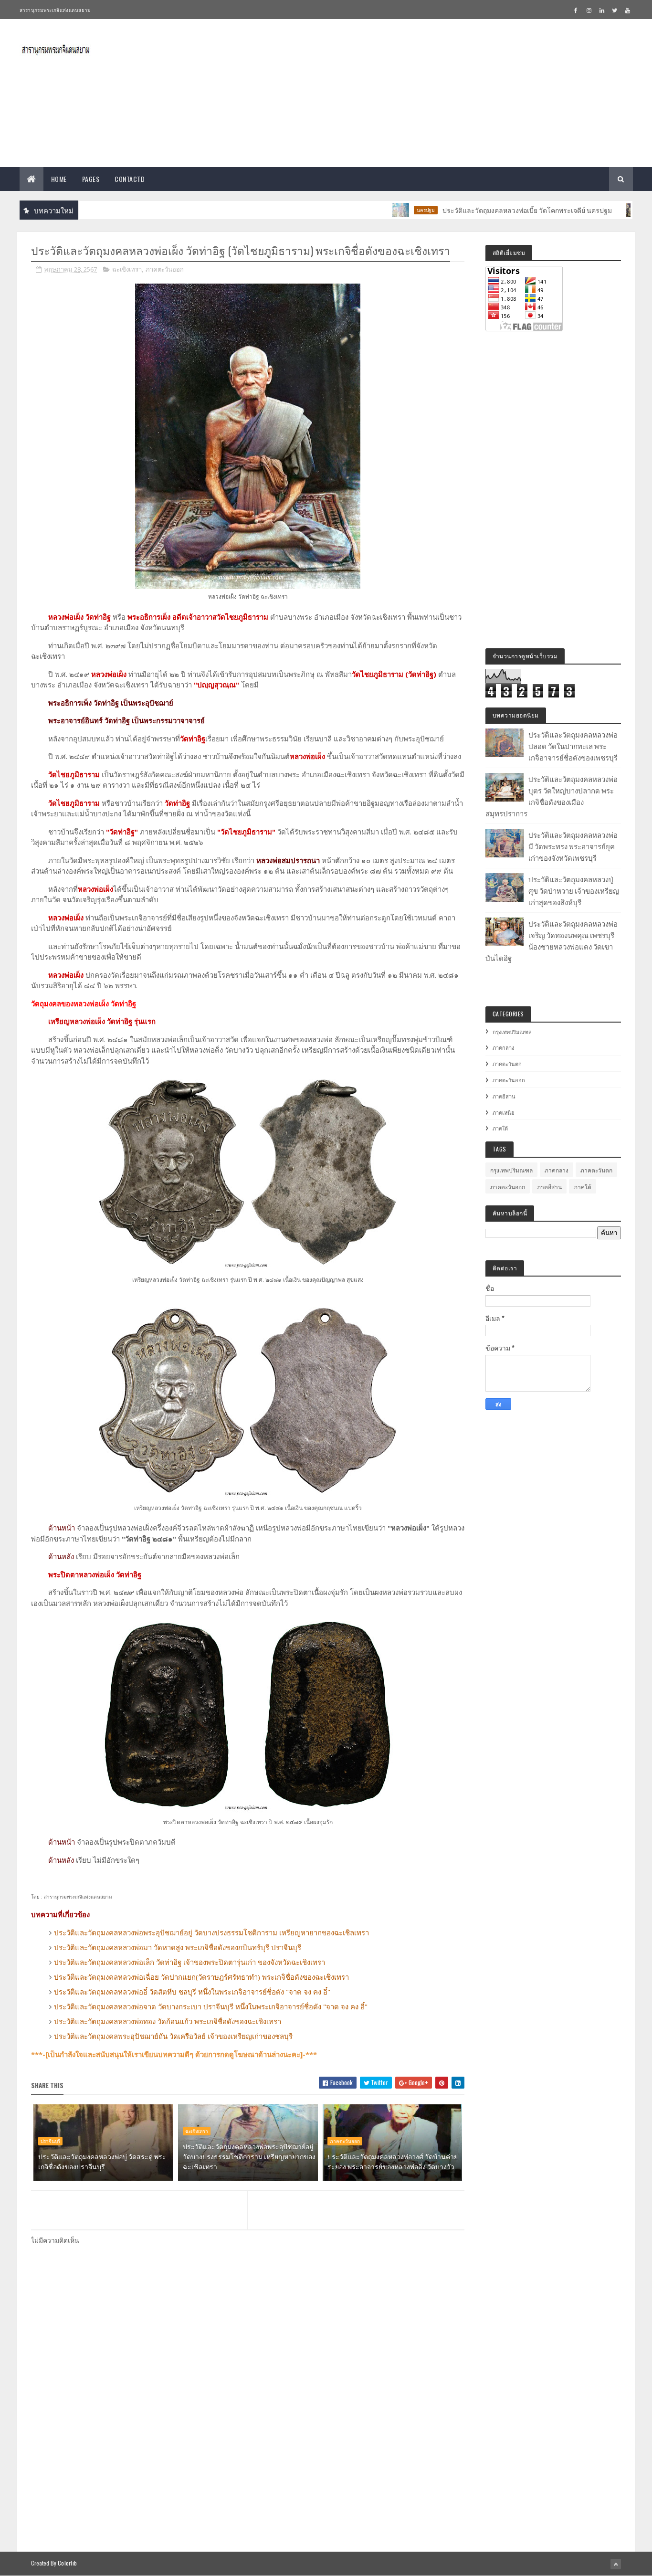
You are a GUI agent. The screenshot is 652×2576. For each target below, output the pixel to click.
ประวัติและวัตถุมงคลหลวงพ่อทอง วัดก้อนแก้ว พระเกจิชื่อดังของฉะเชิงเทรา (168, 2021)
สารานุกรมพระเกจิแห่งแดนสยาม (55, 10)
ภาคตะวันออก (165, 269)
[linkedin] (602, 10)
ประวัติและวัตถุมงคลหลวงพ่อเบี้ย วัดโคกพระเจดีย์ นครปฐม (480, 210)
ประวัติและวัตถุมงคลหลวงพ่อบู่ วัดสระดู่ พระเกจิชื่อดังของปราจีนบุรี (102, 2161)
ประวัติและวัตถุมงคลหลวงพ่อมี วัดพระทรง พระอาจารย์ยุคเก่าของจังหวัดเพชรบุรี (573, 846)
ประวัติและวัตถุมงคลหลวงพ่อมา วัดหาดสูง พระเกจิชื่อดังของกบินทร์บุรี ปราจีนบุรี (178, 1947)
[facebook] (576, 10)
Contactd (130, 179)
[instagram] (589, 10)
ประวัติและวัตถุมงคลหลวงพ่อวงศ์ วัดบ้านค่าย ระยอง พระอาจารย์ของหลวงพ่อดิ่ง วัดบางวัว (393, 2161)
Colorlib (67, 2563)
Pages (91, 179)
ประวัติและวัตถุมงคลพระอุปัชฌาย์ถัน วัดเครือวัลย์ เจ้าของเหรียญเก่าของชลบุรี (173, 2036)
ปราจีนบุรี (50, 2141)
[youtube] (628, 10)
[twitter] (615, 10)
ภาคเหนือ (504, 1112)
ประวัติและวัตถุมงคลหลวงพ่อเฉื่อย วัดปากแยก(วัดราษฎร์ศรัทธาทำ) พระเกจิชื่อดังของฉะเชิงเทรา (201, 1977)
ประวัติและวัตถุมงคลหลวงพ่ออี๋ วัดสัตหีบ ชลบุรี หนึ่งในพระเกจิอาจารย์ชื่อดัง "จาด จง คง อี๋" (192, 1992)
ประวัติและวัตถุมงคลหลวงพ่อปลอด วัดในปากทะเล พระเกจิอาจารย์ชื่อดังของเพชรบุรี (573, 746)
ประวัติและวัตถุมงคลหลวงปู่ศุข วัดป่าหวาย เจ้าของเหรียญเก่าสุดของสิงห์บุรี (574, 890)
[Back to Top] (616, 2564)
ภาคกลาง (503, 1047)
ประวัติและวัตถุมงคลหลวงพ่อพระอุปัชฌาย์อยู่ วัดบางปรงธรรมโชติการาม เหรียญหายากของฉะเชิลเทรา (211, 1932)
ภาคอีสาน (504, 1096)
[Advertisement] (459, 93)
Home (59, 179)
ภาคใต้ (500, 1128)
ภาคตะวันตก (507, 1064)
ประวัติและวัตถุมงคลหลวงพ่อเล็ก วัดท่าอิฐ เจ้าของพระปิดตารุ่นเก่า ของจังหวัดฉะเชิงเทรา (189, 1962)
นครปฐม (379, 210)
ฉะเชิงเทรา (127, 269)
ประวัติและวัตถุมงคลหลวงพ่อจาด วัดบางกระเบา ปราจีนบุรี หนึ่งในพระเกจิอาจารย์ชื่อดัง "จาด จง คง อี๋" (211, 2006)
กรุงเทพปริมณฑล (512, 1032)
